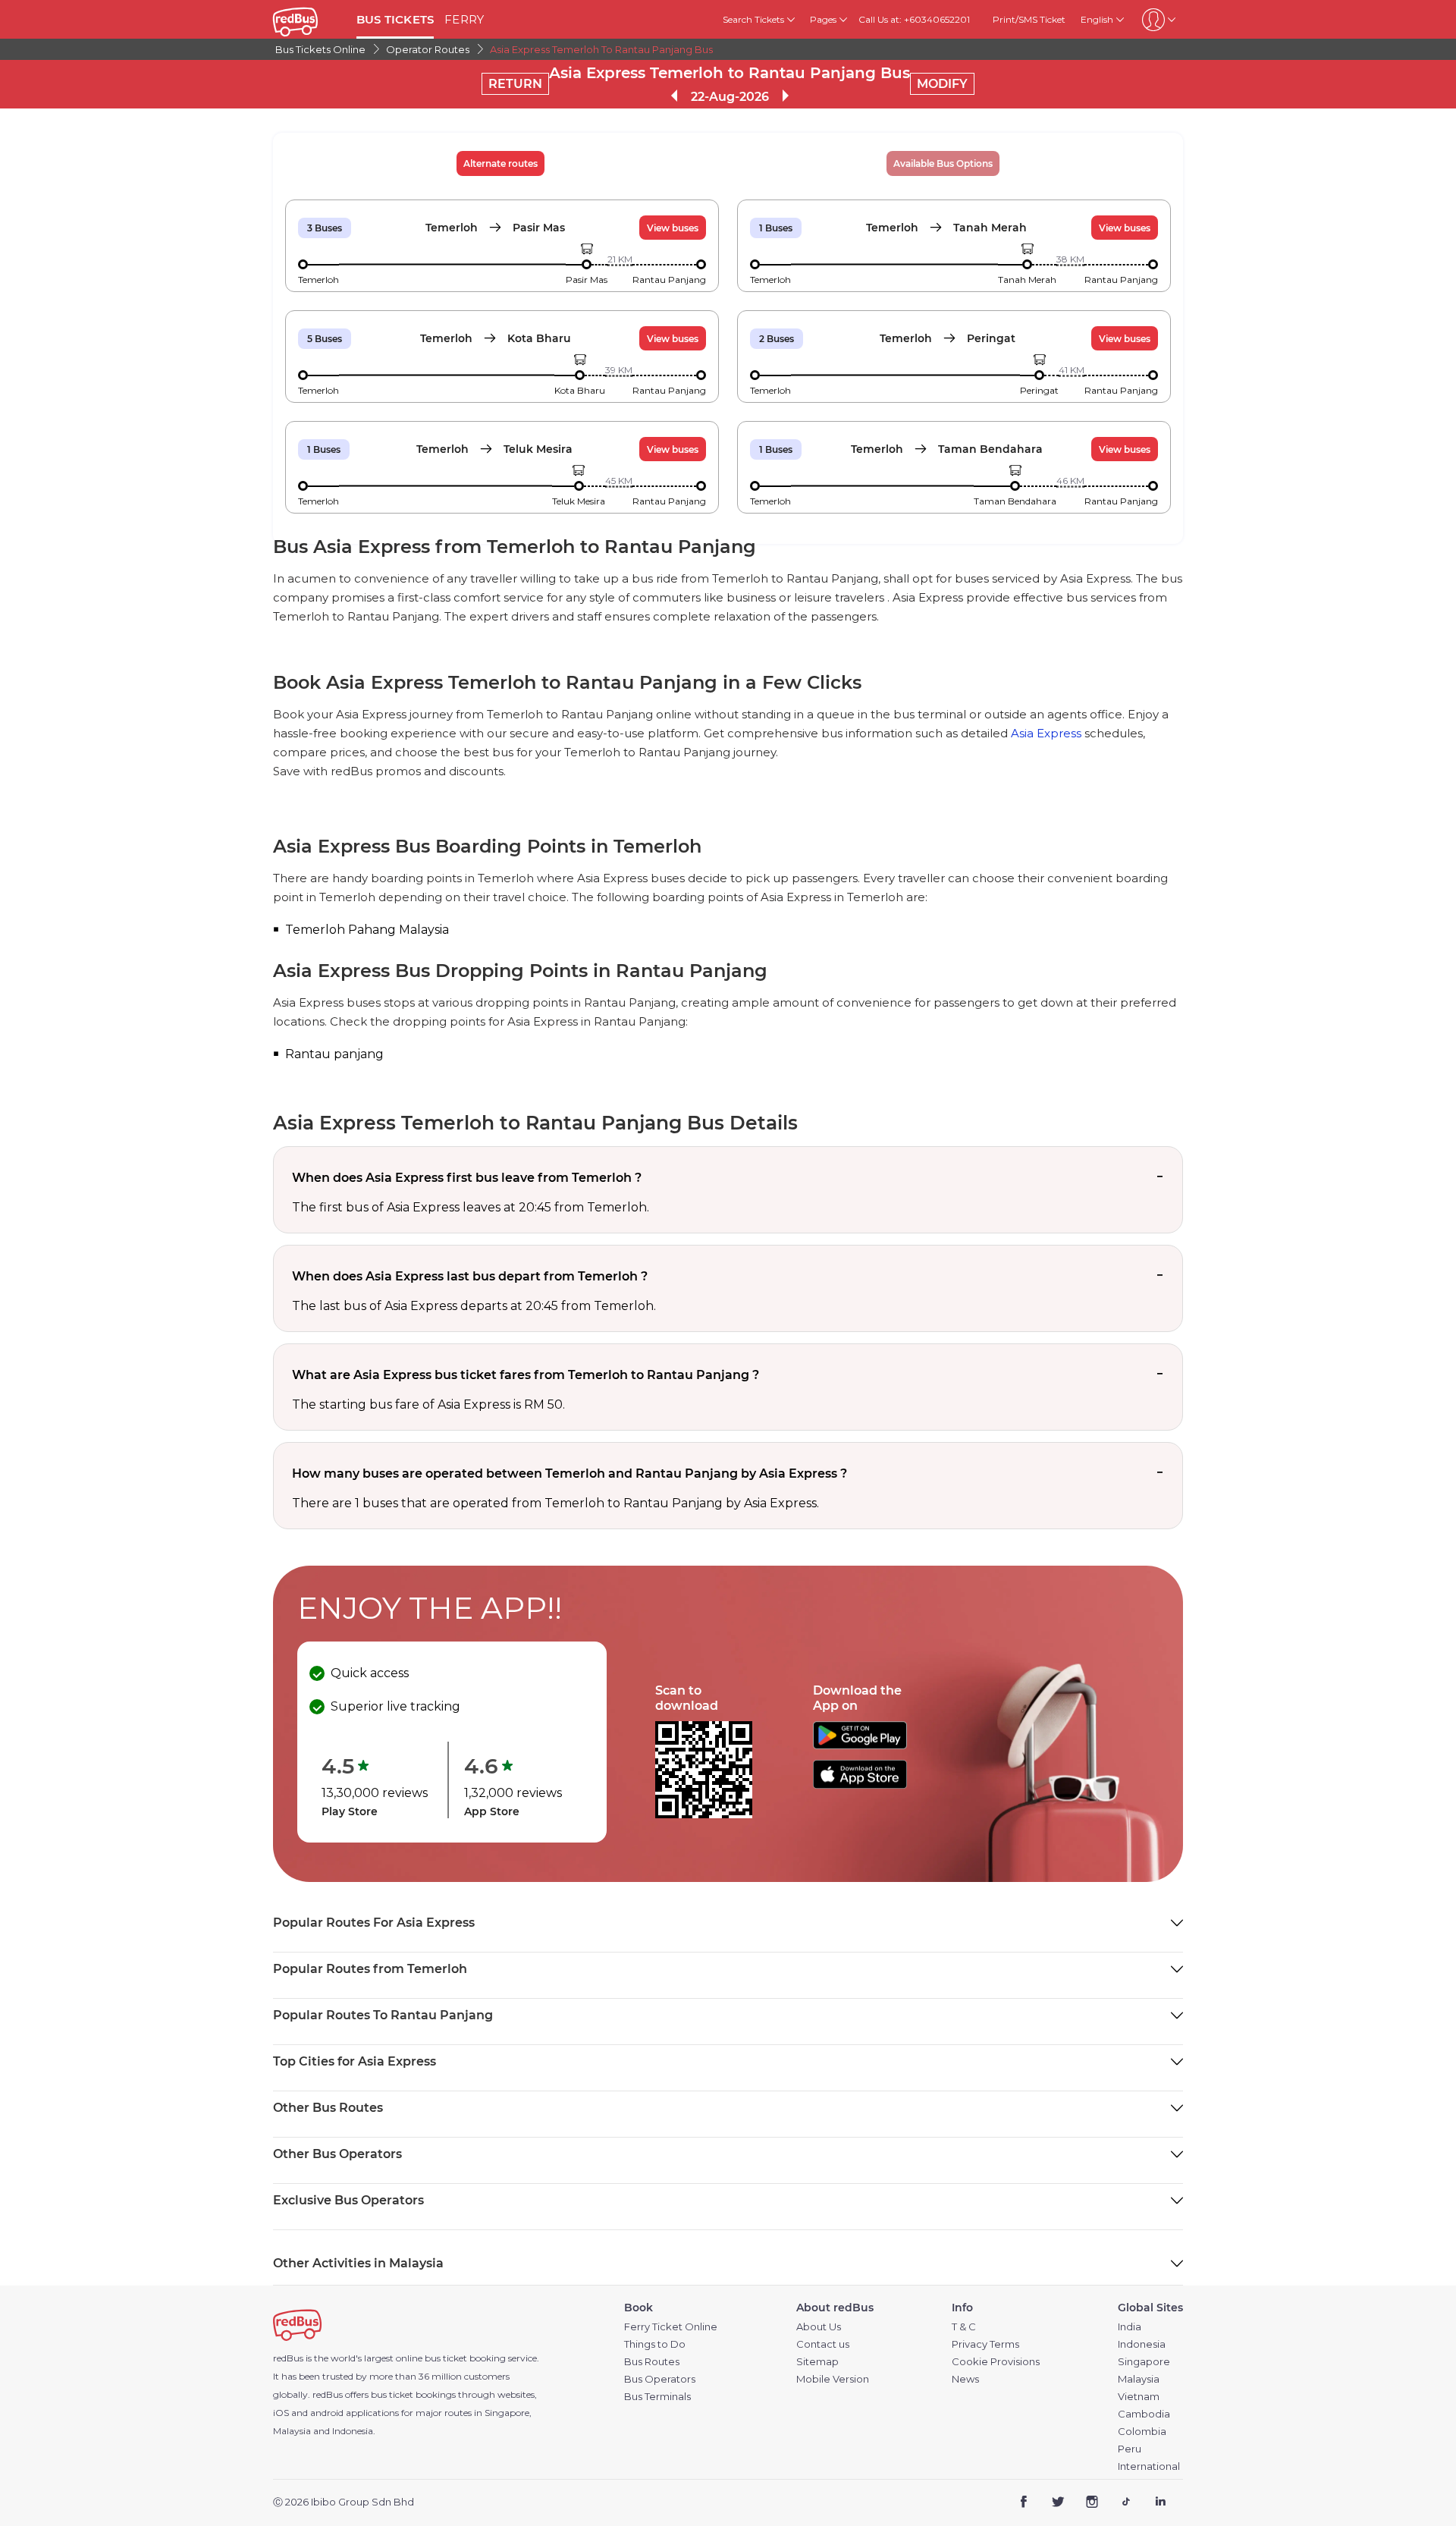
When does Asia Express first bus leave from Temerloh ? (467, 1178)
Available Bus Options (943, 163)
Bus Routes (652, 2362)
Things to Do (655, 2344)
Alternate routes (500, 163)
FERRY (464, 19)
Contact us (823, 2344)
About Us (819, 2327)
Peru (1130, 2449)
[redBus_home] (309, 19)
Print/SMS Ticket (1029, 19)
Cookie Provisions (996, 2362)
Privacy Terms (985, 2344)
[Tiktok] (1126, 2503)
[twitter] (1058, 2503)
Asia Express (1046, 733)
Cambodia (1144, 2414)
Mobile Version (833, 2379)
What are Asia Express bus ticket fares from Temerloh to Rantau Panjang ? (526, 1375)
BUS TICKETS (395, 19)
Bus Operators (660, 2379)
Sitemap (817, 2362)
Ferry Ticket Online (671, 2327)
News (965, 2379)
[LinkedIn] (1160, 2503)
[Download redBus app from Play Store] (860, 1745)
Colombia (1142, 2432)
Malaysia (1139, 2379)
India (1130, 2327)
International (1149, 2466)
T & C (964, 2327)
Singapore (1144, 2362)
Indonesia (1142, 2344)
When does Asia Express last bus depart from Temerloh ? (470, 1276)
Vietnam (1139, 2397)
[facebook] (1024, 2503)
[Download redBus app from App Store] (860, 1785)
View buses (673, 228)
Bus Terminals (657, 2397)
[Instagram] (1092, 2503)
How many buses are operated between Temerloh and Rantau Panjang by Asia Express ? (570, 1473)
